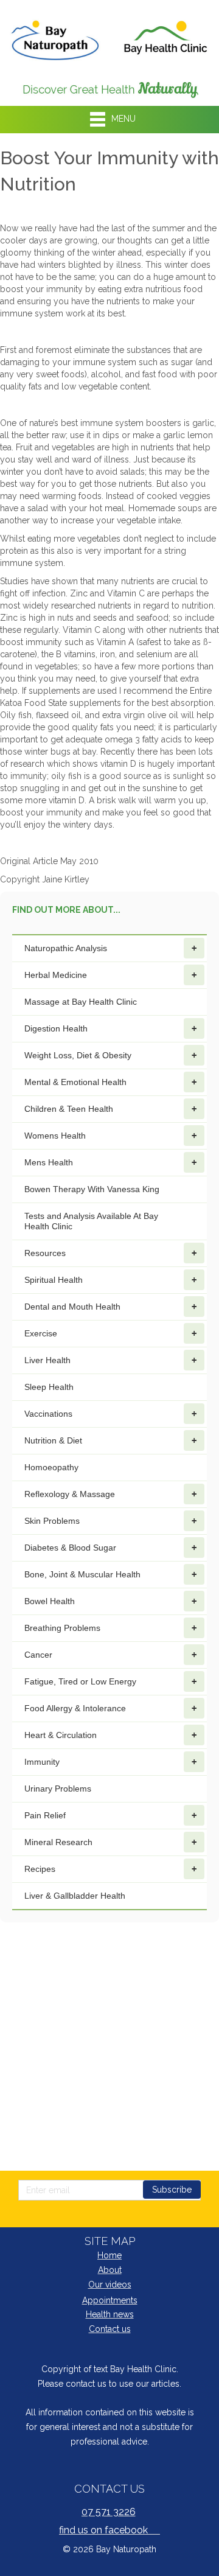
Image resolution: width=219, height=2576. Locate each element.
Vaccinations (48, 1414)
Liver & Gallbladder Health (75, 1896)
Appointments (110, 2300)
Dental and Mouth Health (72, 1307)
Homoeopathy (51, 1467)
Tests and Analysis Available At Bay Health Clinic (91, 1221)
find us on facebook (109, 2530)
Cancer (38, 1655)
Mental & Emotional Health (75, 1082)
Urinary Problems (58, 1789)
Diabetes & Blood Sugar (70, 1548)
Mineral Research (58, 1842)
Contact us (110, 2329)
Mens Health (49, 1162)
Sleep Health (49, 1387)
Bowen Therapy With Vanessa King (92, 1189)
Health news (110, 2314)
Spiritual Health (54, 1280)
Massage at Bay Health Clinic (81, 1002)
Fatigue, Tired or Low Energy (80, 1681)
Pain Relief (45, 1815)
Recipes (40, 1869)
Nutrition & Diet (53, 1440)
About (110, 2270)
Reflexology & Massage (70, 1494)
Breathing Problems (62, 1628)
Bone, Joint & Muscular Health (82, 1574)
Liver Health (47, 1360)
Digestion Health (56, 1028)
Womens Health (55, 1136)
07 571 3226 (109, 2512)
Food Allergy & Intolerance (75, 1708)
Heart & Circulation (61, 1735)
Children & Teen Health (69, 1109)
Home (109, 2255)
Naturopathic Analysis (66, 948)
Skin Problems (52, 1521)
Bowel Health (50, 1601)
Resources (45, 1253)
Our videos (110, 2285)
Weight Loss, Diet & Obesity (78, 1055)
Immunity (42, 1762)
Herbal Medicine (56, 975)
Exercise (41, 1333)
